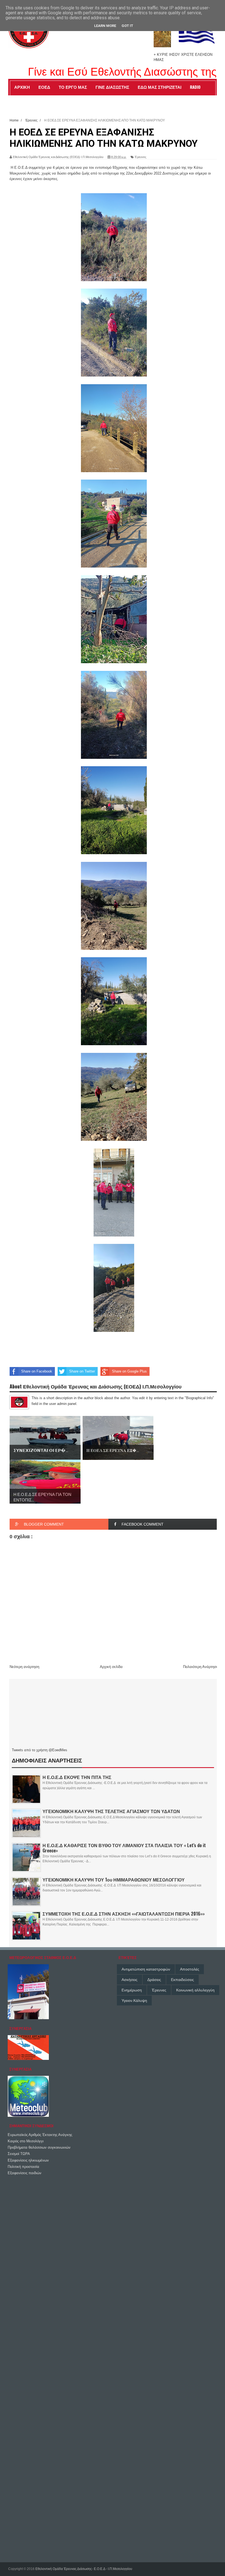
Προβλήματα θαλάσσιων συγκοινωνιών (39, 2147)
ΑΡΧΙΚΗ (22, 87)
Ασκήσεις (130, 1980)
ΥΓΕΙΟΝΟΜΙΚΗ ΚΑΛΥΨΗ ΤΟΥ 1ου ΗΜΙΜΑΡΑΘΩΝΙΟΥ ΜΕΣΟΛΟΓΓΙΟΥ (114, 1880)
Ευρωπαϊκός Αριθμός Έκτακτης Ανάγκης (40, 2135)
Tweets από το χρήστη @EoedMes (40, 1750)
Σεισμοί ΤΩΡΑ (19, 2154)
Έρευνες (140, 157)
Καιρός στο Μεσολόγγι (26, 2141)
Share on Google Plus (129, 1371)
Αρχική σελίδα (111, 1667)
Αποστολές (190, 1969)
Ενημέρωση (132, 1990)
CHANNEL (22, 99)
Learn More (105, 26)
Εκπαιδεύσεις (182, 1980)
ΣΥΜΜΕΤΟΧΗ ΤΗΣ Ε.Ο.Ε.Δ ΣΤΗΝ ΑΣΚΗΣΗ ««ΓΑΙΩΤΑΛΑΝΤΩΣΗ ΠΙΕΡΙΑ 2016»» (124, 1914)
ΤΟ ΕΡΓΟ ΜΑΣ (73, 87)
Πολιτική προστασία (23, 2167)
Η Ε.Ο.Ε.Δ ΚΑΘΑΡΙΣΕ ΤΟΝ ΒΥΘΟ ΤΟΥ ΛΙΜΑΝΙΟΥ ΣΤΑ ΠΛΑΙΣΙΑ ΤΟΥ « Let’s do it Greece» (124, 1848)
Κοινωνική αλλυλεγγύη (195, 1990)
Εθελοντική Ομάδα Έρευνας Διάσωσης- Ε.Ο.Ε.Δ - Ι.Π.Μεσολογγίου (84, 2569)
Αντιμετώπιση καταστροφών (146, 1969)
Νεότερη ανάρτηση (24, 1667)
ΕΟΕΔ (44, 87)
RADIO (195, 87)
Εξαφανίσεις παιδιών (25, 2173)
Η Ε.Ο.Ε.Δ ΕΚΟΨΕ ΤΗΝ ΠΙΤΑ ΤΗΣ (77, 1777)
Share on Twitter (82, 1371)
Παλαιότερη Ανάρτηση (201, 1667)
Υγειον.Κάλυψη (134, 2001)
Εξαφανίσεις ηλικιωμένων (28, 2160)
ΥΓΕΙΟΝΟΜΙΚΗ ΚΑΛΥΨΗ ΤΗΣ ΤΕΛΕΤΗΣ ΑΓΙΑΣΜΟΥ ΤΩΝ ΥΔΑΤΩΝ (111, 1811)
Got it (127, 26)
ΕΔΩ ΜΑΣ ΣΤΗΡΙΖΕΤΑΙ (160, 87)
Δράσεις (154, 1980)
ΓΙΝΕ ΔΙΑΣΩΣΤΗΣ (112, 87)
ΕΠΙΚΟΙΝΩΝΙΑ (52, 99)
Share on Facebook (37, 1371)
